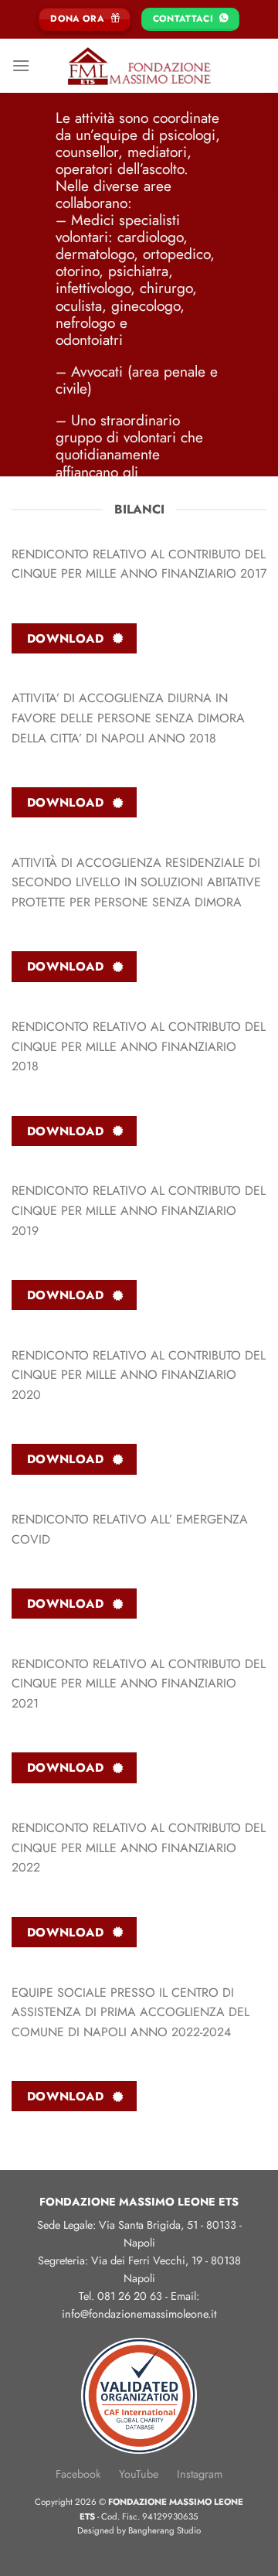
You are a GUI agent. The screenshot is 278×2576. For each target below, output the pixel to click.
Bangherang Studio (164, 2530)
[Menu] (21, 65)
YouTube (139, 2474)
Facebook (78, 2474)
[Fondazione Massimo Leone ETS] (139, 66)
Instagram (200, 2474)
